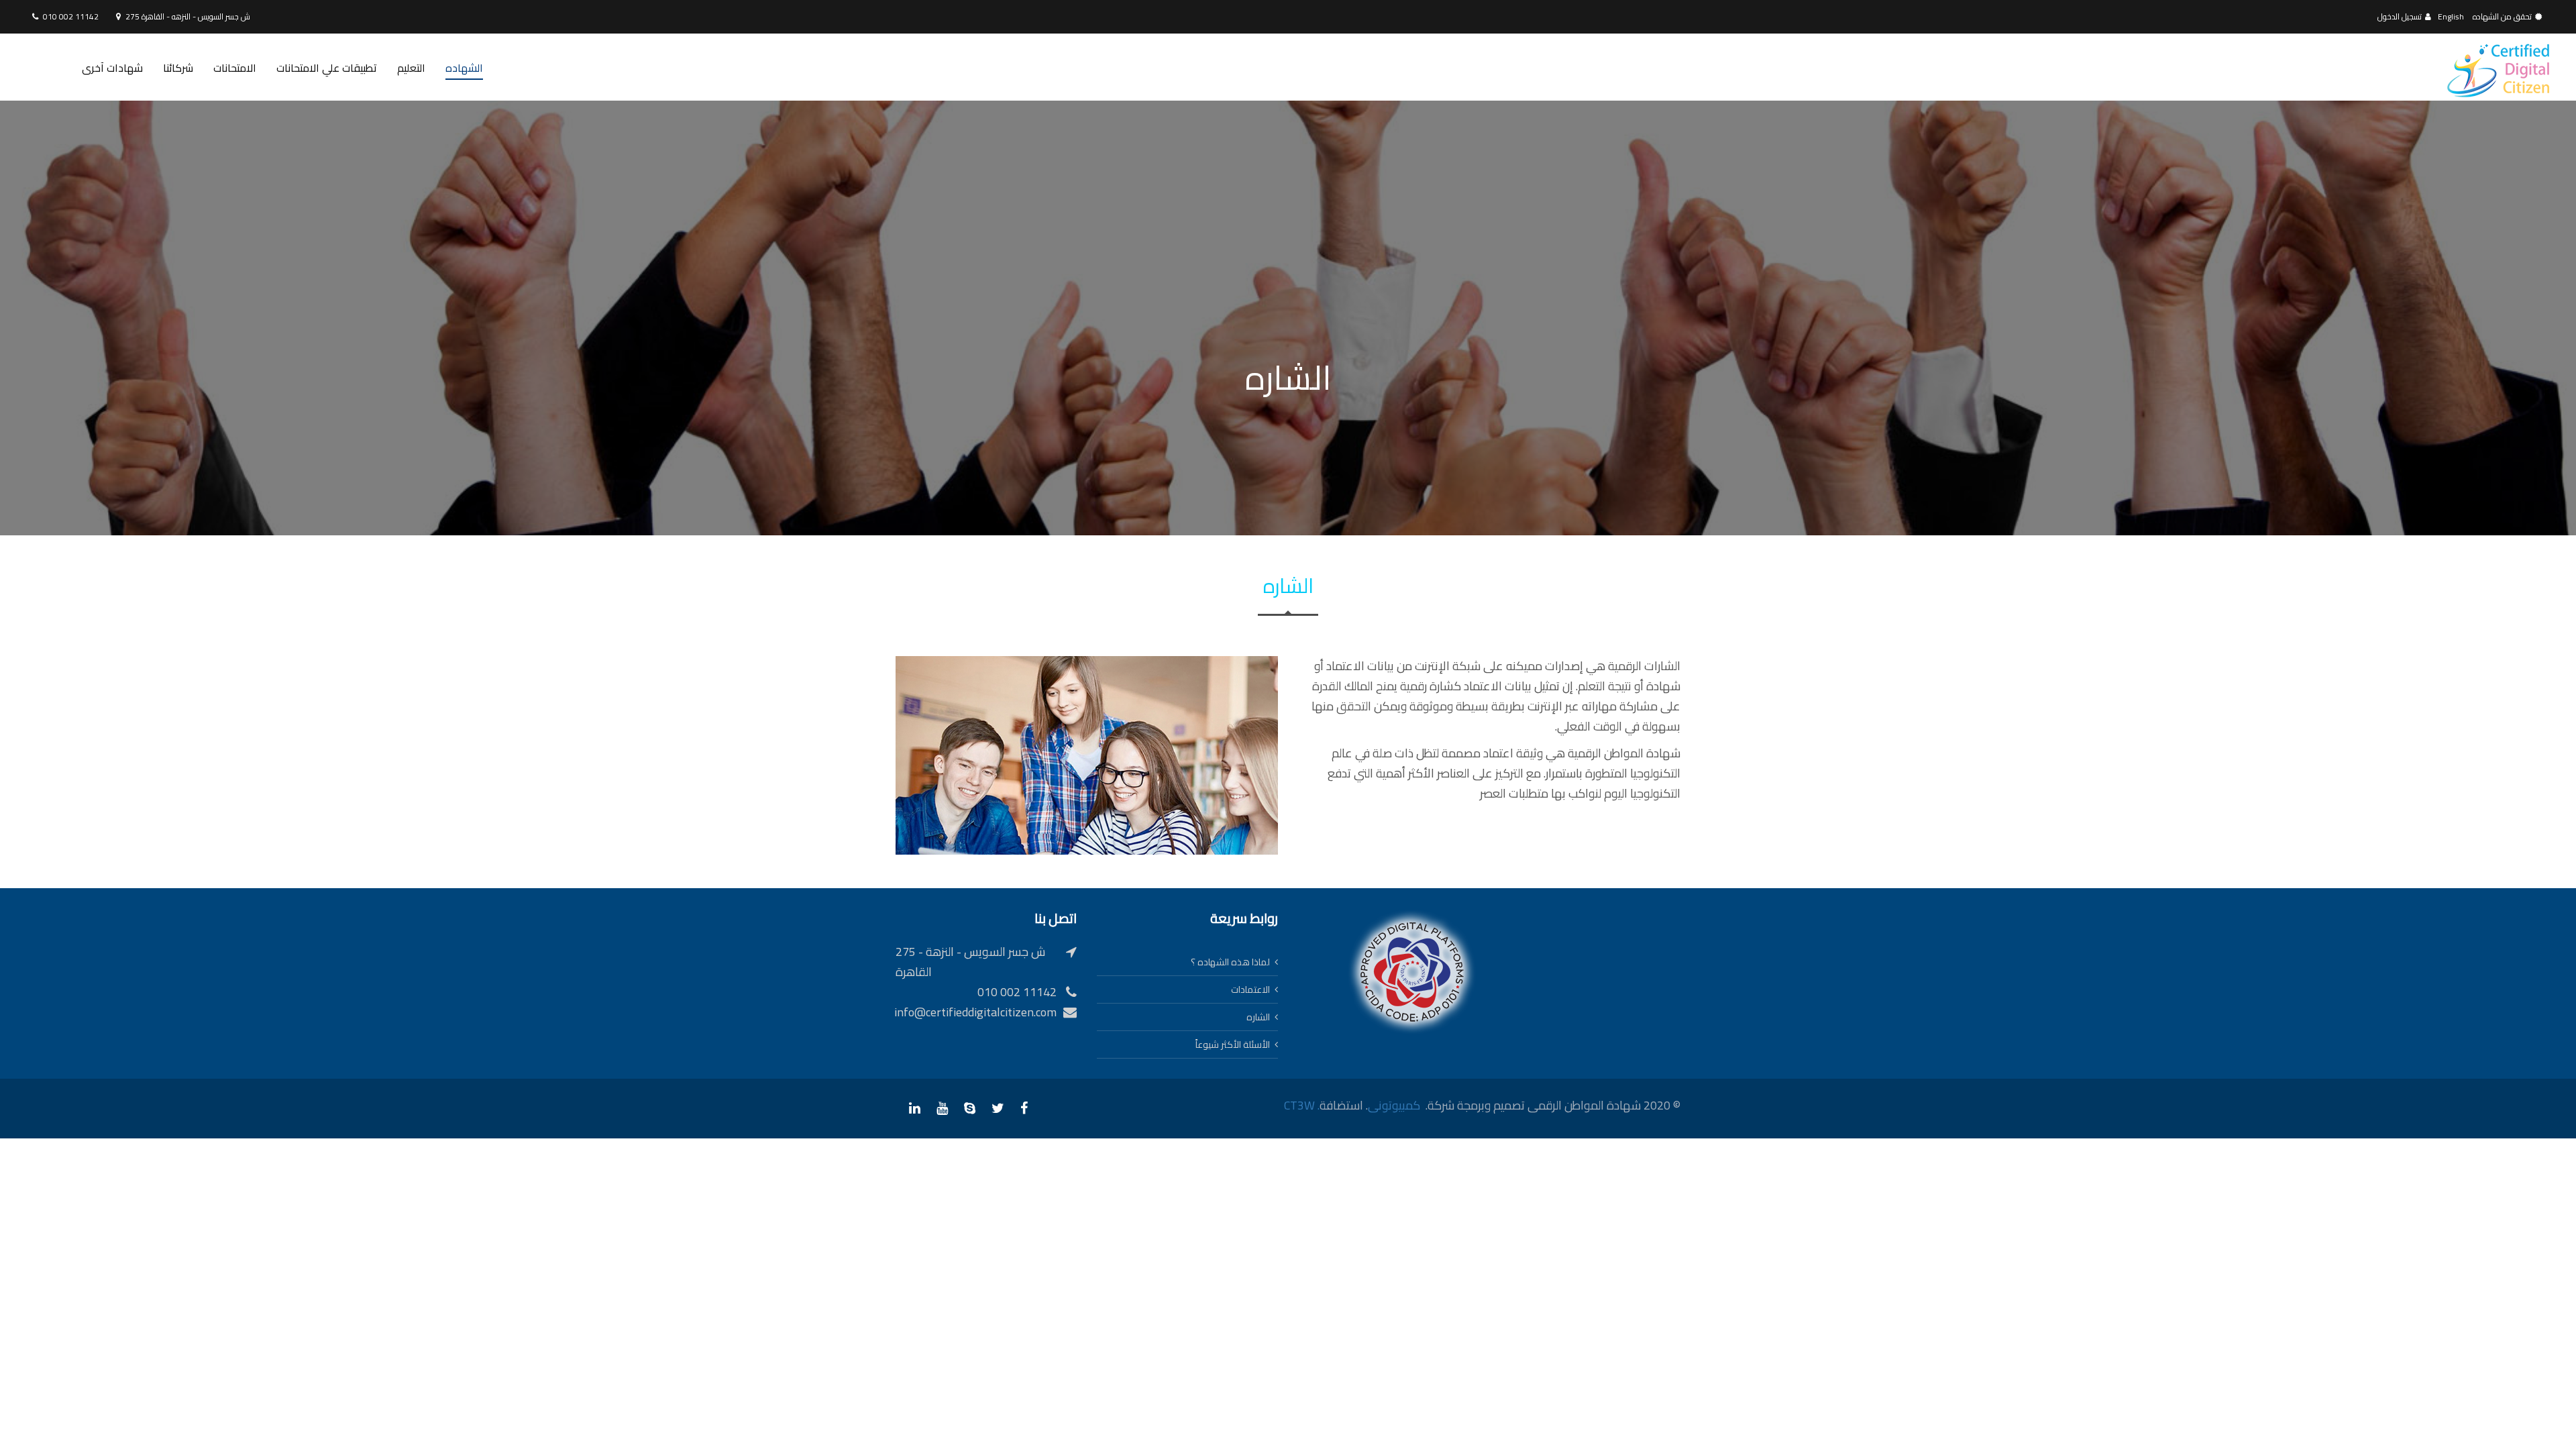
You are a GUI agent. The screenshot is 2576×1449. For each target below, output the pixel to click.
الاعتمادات (1250, 989)
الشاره (1258, 1017)
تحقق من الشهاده (2502, 16)
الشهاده (464, 68)
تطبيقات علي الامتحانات (327, 68)
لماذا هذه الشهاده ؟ (1230, 962)
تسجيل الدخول (2400, 16)
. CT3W (1302, 1105)
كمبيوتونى (1394, 1105)
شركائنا (178, 68)
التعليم (411, 68)
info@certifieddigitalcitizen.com (975, 1012)
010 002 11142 (71, 16)
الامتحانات (235, 68)
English (2451, 16)
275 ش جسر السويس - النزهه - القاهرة (188, 16)
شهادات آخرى (112, 68)
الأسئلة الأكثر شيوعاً (1233, 1044)
